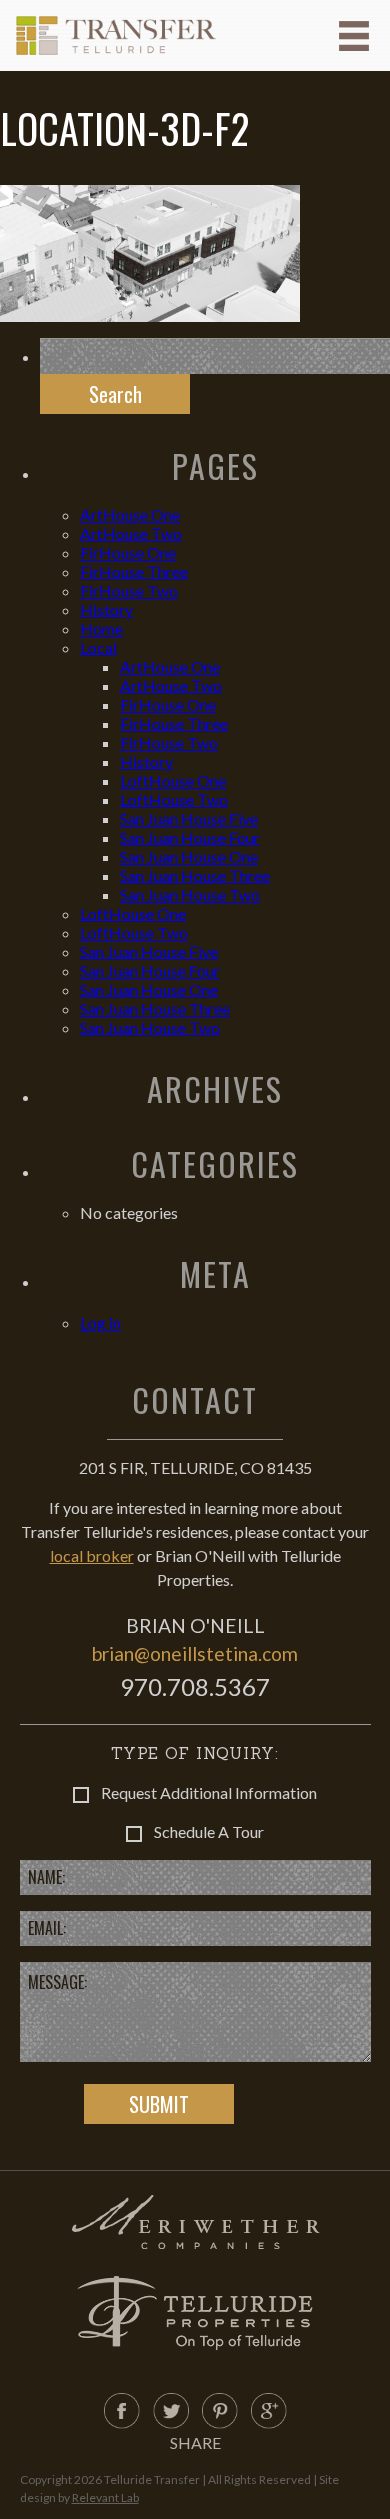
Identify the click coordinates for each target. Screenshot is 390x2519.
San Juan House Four (190, 837)
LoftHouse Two (174, 799)
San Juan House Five (189, 818)
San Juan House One (189, 856)
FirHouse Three (134, 571)
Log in (100, 1322)
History (106, 609)
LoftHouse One (173, 780)
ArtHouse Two (131, 533)
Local (98, 647)
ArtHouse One (130, 514)
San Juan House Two (190, 894)
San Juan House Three (195, 875)
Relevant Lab (105, 2497)
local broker (92, 1555)
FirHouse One (128, 552)
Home (101, 628)
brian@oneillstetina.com (195, 1653)
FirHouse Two (129, 590)
